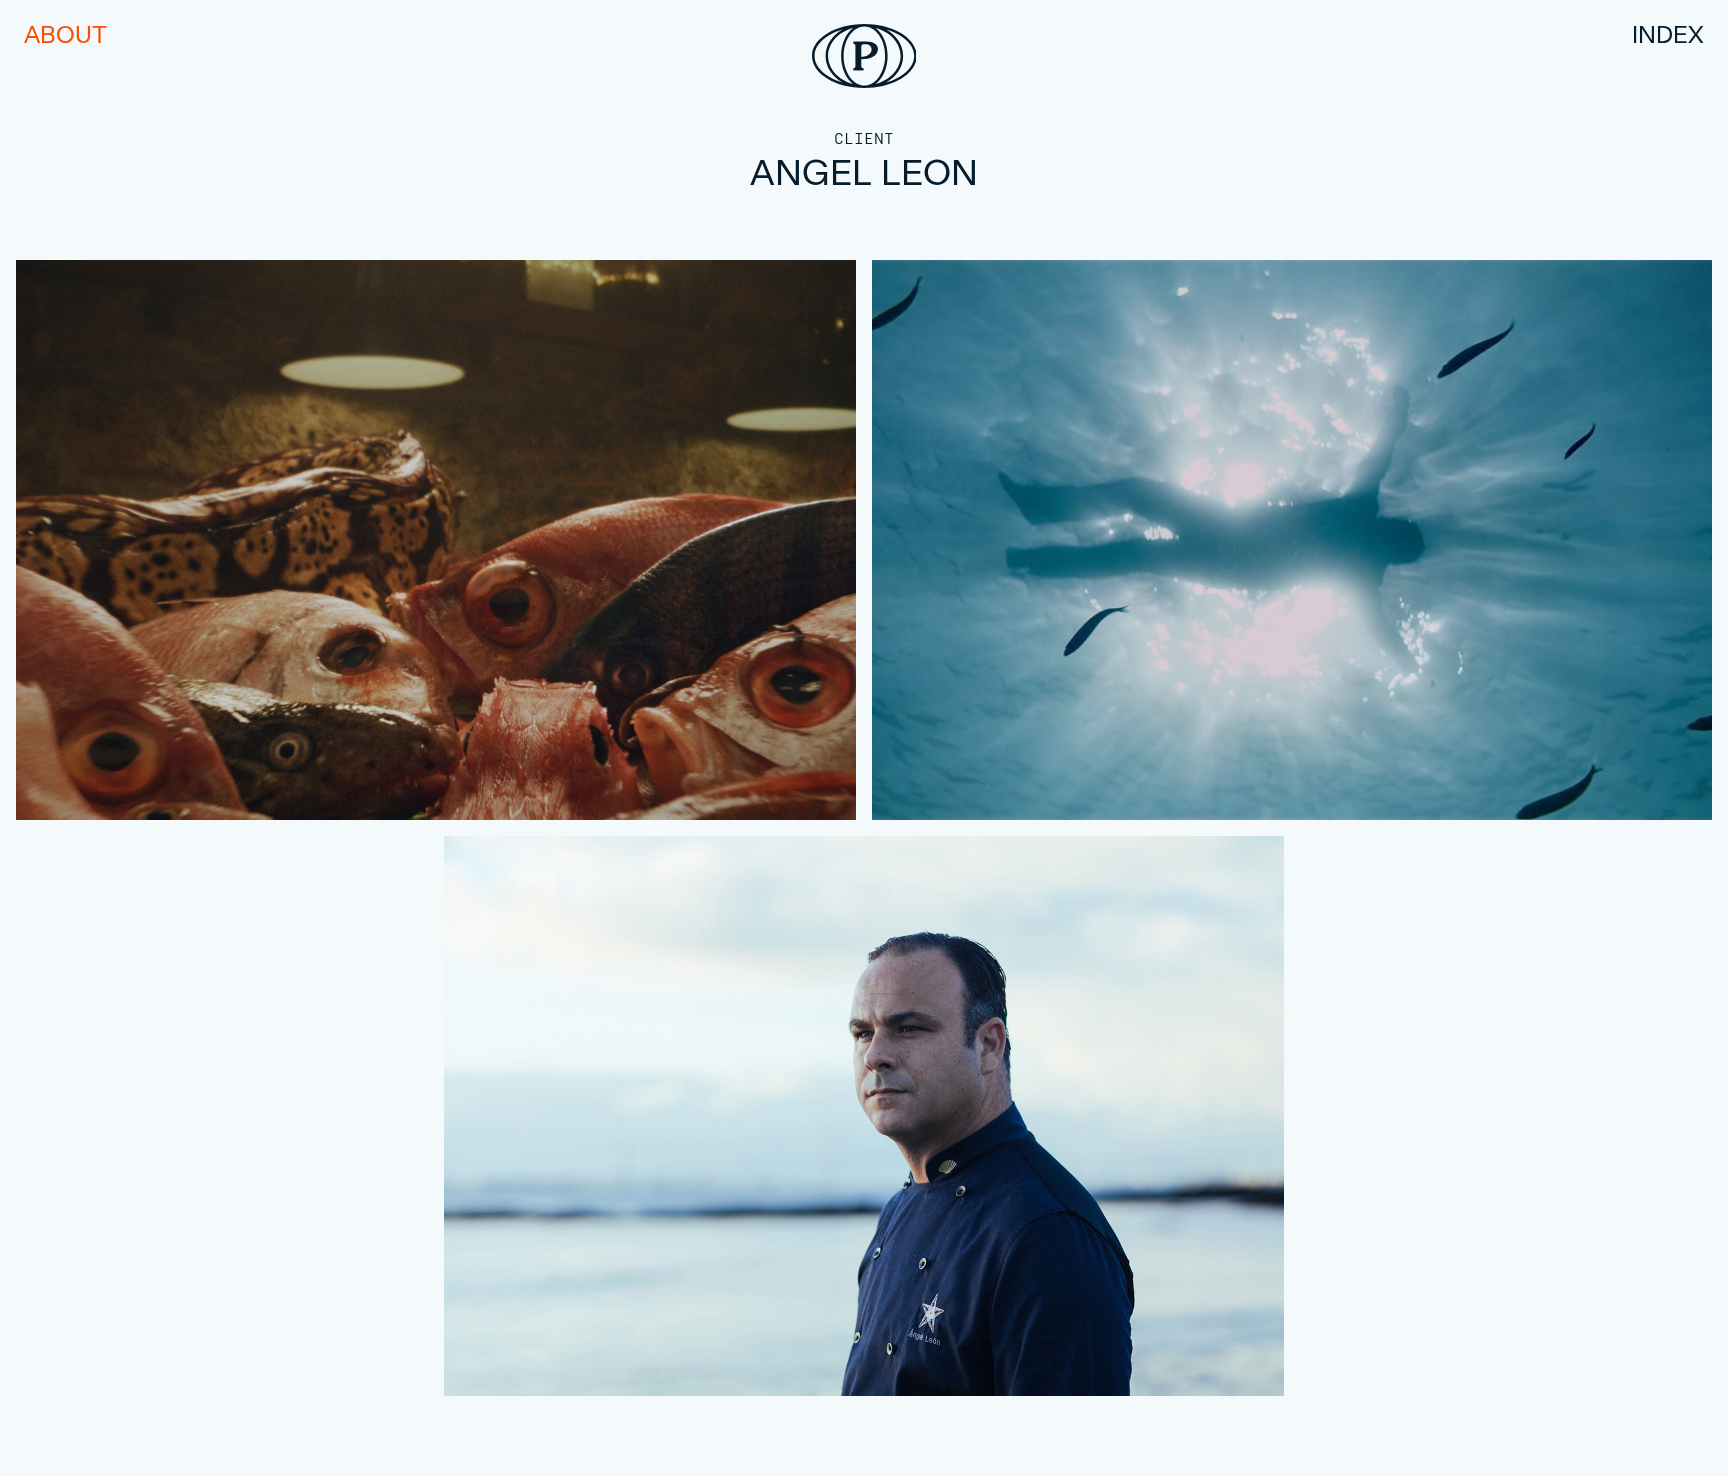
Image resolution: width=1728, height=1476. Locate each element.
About (65, 34)
